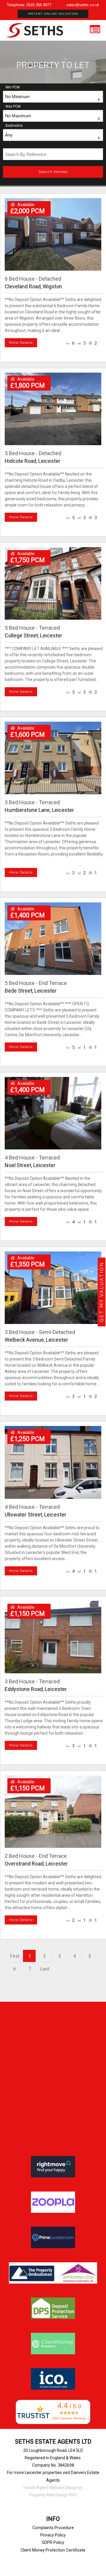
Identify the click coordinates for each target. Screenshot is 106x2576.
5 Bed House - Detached (33, 453)
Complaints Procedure (53, 2528)
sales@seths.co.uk (83, 5)
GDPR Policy (53, 2542)
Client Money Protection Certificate (53, 2550)
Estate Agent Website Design (50, 2488)
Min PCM (13, 87)
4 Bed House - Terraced (32, 1158)
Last (45, 1969)
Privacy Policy (53, 2535)
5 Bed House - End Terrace (36, 983)
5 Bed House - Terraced (32, 628)
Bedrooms (14, 126)
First (15, 1956)
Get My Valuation (102, 1292)
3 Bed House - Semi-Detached (40, 1332)
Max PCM (13, 106)
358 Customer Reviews (69, 2418)
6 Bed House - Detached (33, 279)
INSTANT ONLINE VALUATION (53, 14)
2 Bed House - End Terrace (36, 1856)
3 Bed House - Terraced (32, 802)
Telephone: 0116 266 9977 (29, 5)
